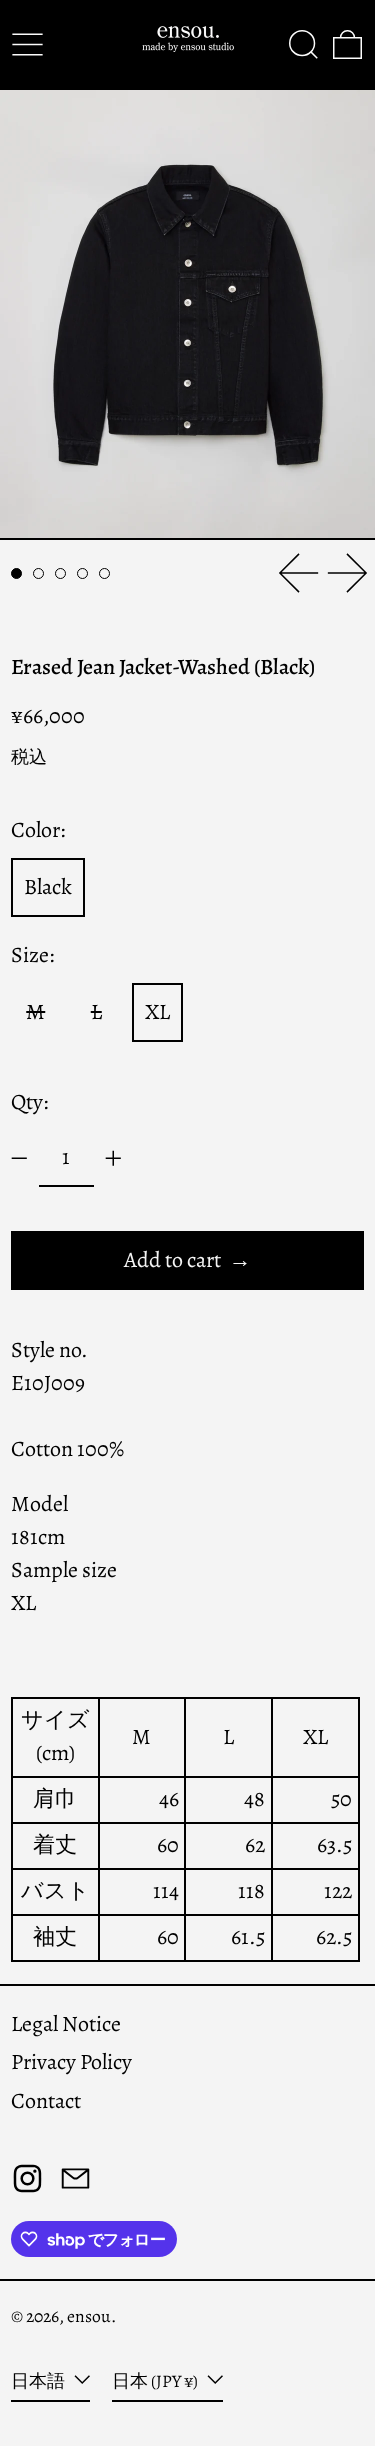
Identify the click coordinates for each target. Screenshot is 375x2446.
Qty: (29, 1102)
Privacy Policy (71, 2062)
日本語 (39, 2381)
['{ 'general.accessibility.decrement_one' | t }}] (19, 1158)
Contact (46, 2101)
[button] (303, 44)
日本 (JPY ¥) (156, 2381)
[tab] (16, 573)
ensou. (91, 2316)
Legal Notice (66, 2024)
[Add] (113, 1158)
